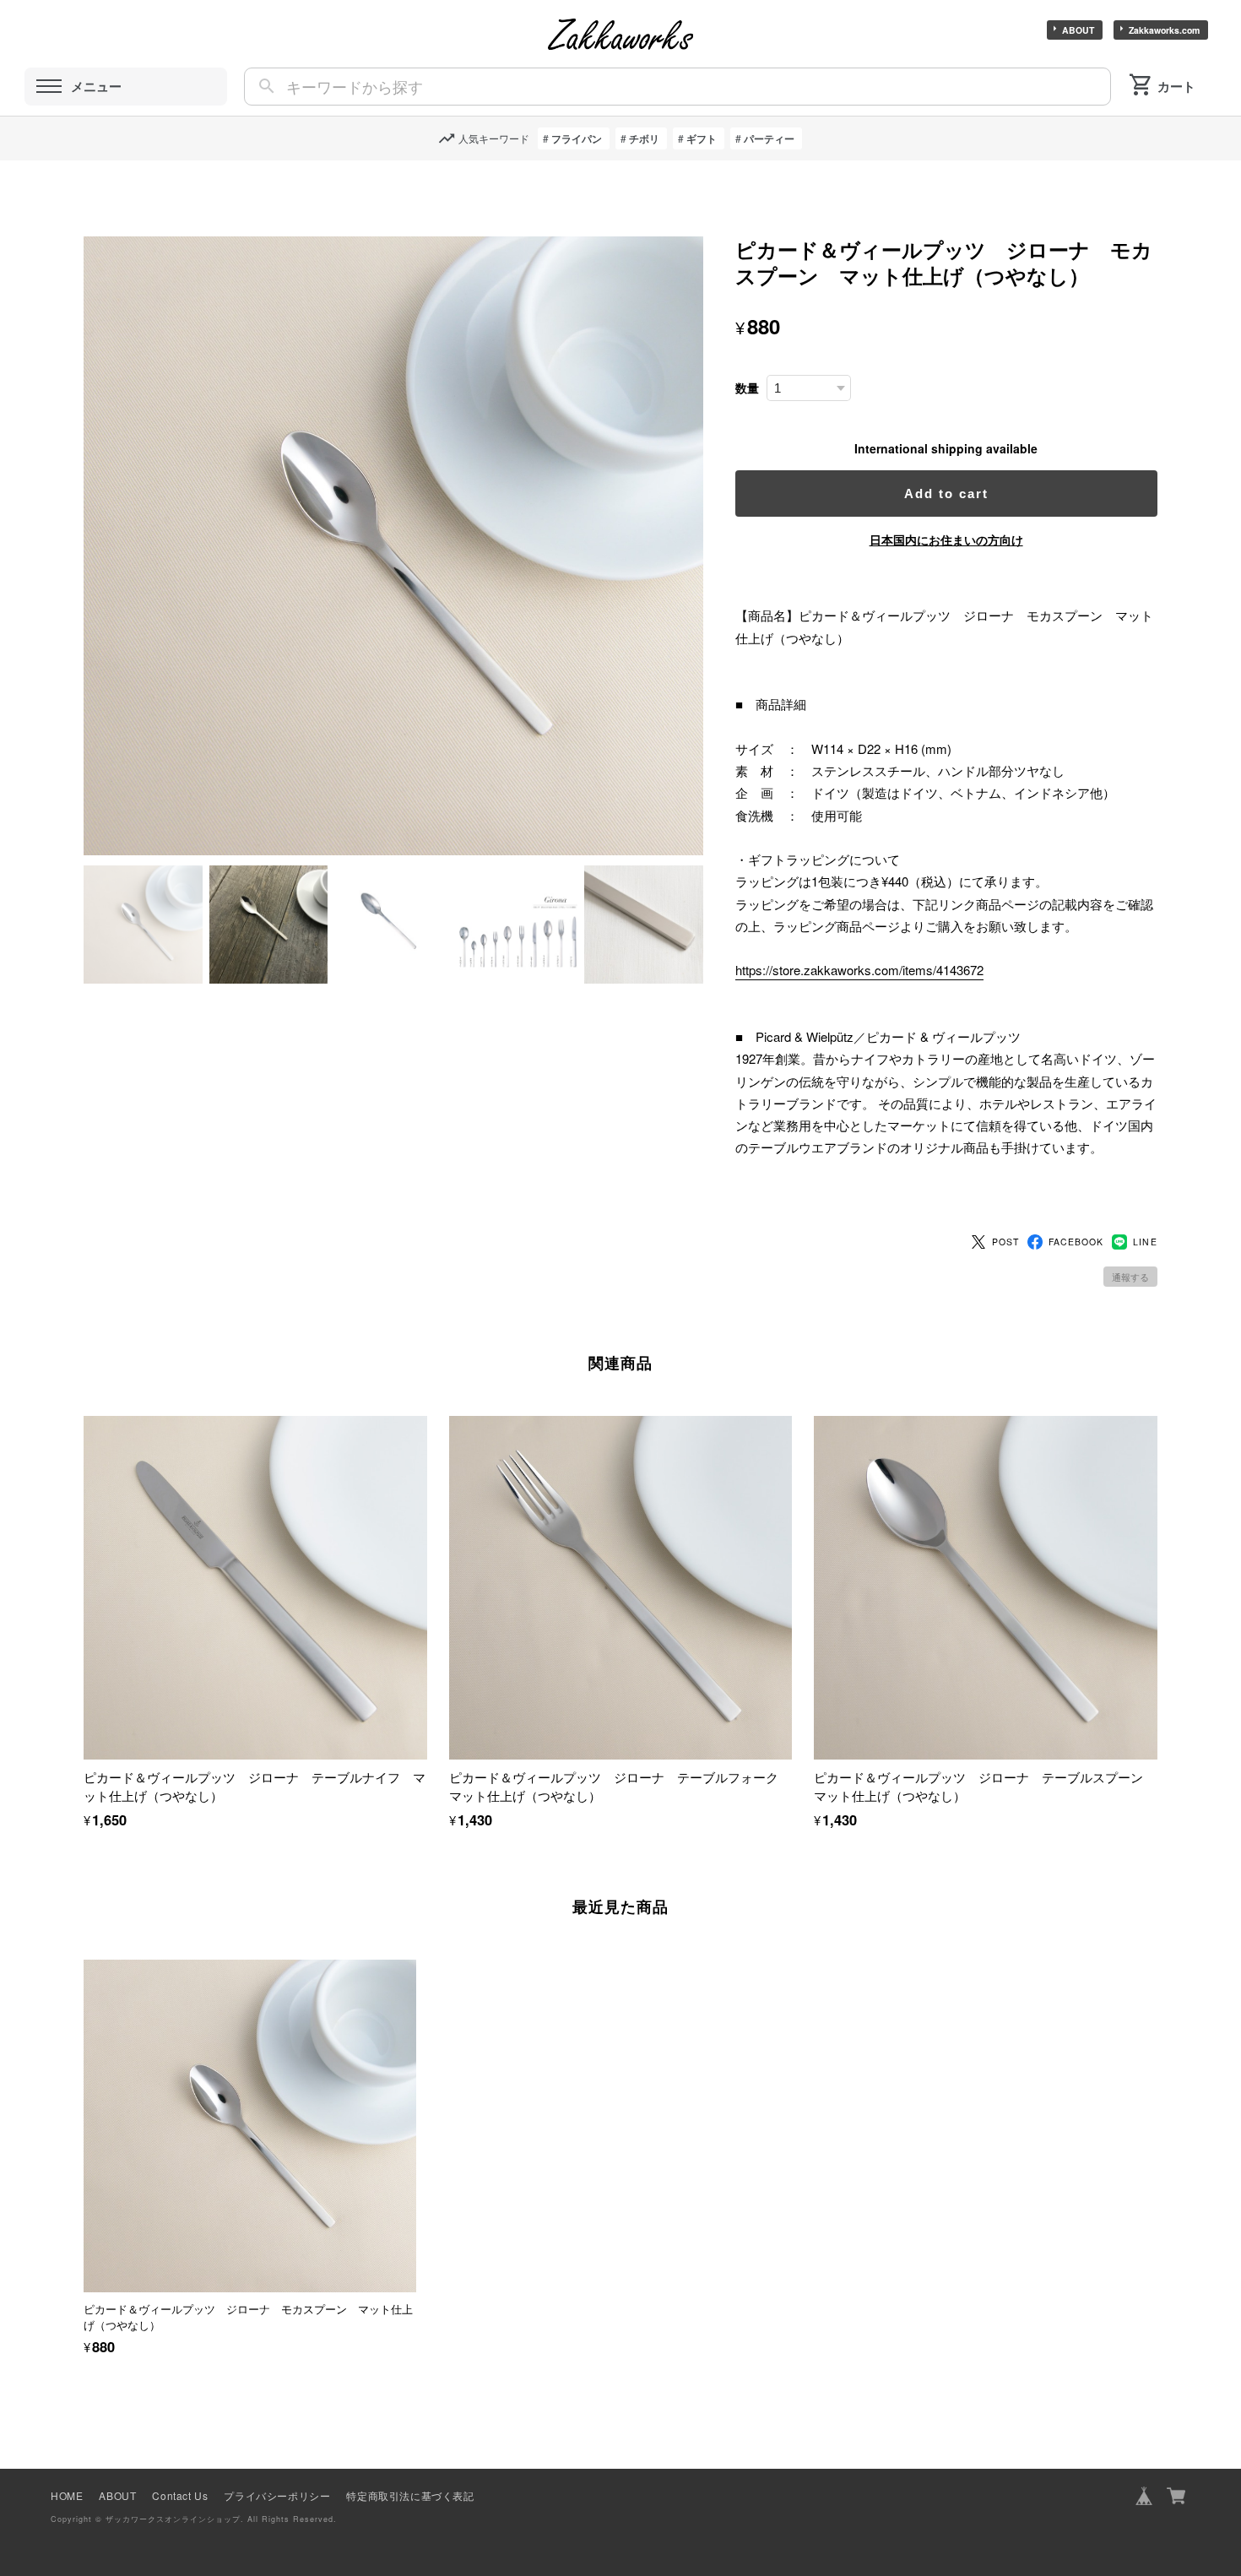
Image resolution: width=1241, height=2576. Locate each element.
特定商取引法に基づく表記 (410, 2495)
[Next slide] (1157, 2123)
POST (1005, 1242)
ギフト (702, 138)
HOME (67, 2495)
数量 (747, 388)
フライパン (577, 138)
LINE (1145, 1242)
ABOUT (1078, 30)
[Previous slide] (84, 2123)
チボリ (644, 138)
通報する (1130, 1277)
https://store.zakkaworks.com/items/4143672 (859, 970)
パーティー (769, 138)
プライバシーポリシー (277, 2495)
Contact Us (180, 2495)
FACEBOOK (1076, 1242)
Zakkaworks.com (1164, 30)
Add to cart (946, 494)
